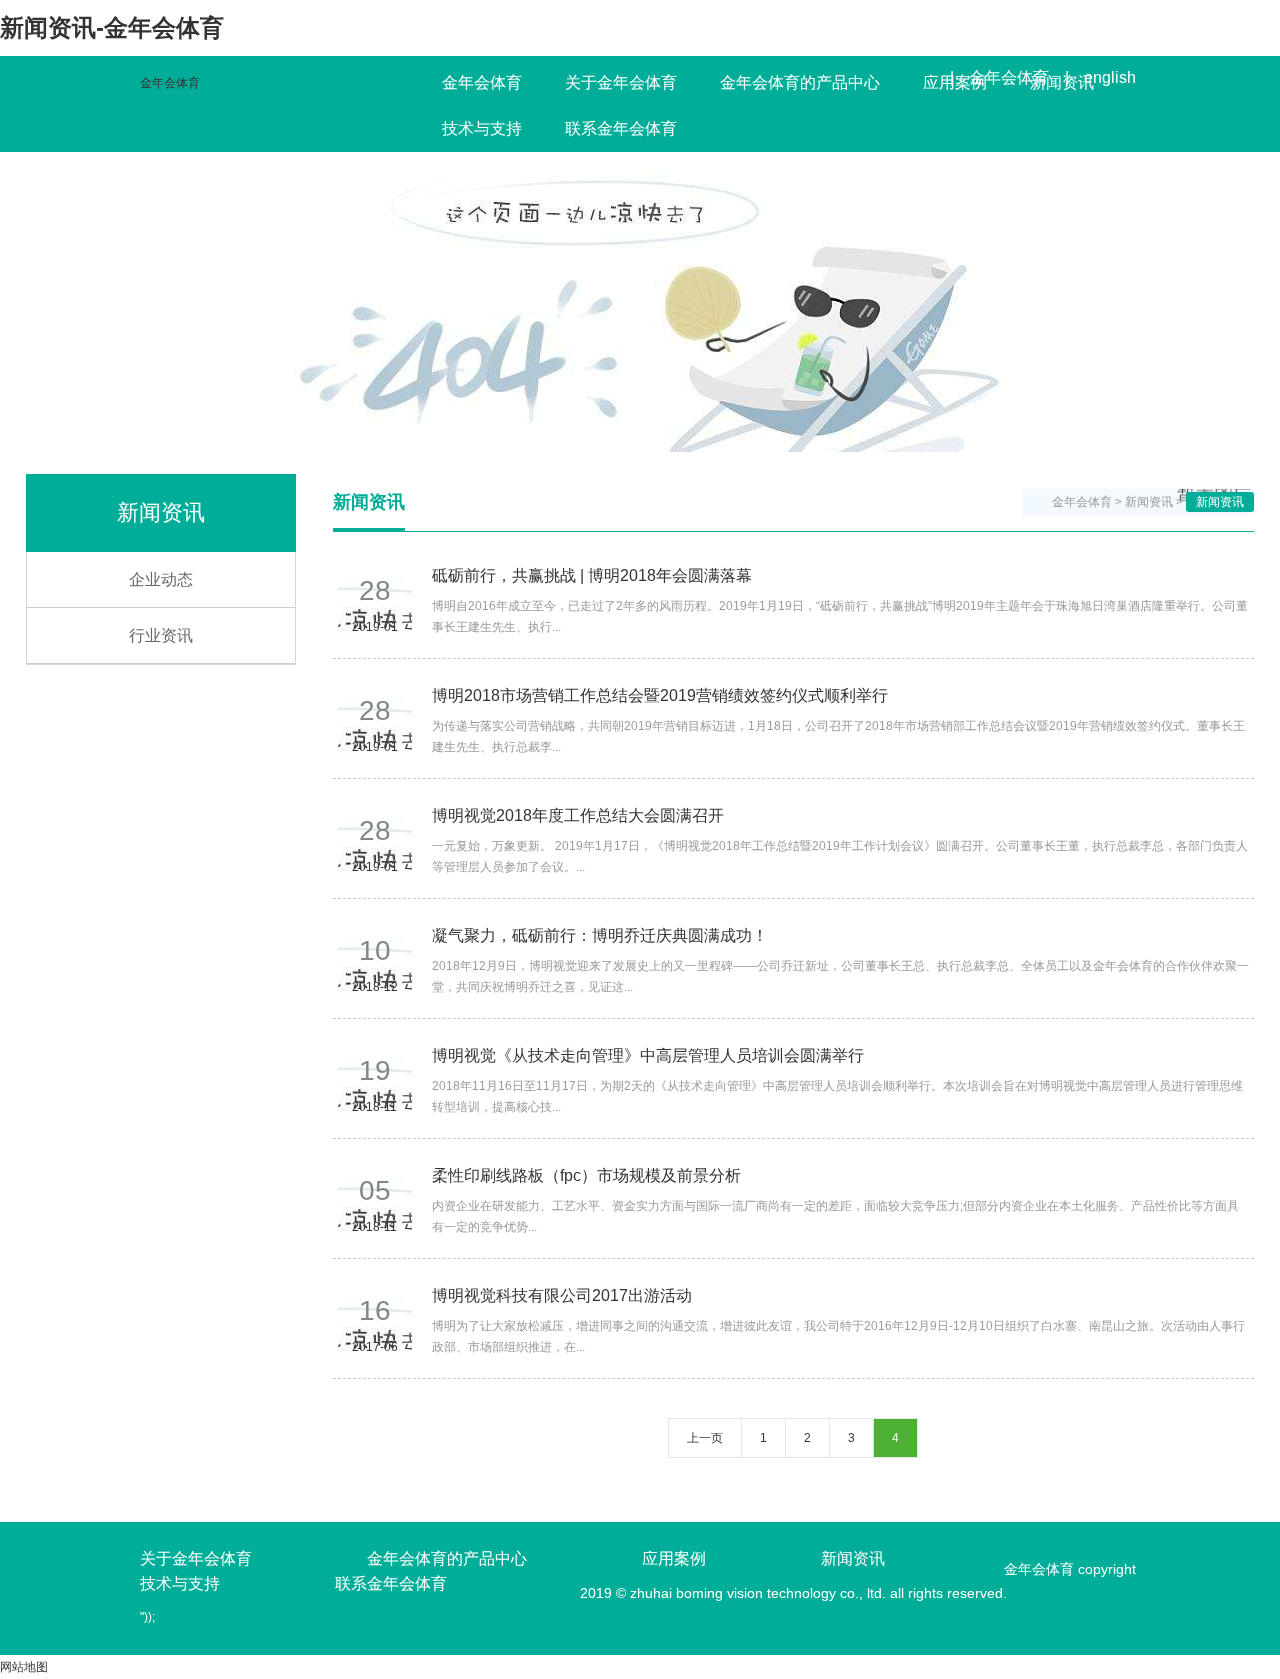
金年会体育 (170, 83)
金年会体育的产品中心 (800, 82)
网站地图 (24, 1667)
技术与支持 (482, 128)
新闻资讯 (1062, 82)
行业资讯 (161, 635)
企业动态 (161, 579)
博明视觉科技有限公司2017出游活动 (562, 1295)
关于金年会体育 (621, 82)
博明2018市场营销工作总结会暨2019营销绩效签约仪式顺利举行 (660, 695)
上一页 (705, 1438)
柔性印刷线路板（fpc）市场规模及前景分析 (586, 1175)
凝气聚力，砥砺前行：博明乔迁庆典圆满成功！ (600, 935)
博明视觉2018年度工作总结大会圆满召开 (578, 815)
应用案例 (955, 82)
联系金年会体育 (621, 128)
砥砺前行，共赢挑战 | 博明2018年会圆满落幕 (592, 575)
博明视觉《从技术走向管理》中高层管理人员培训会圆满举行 (648, 1055)
